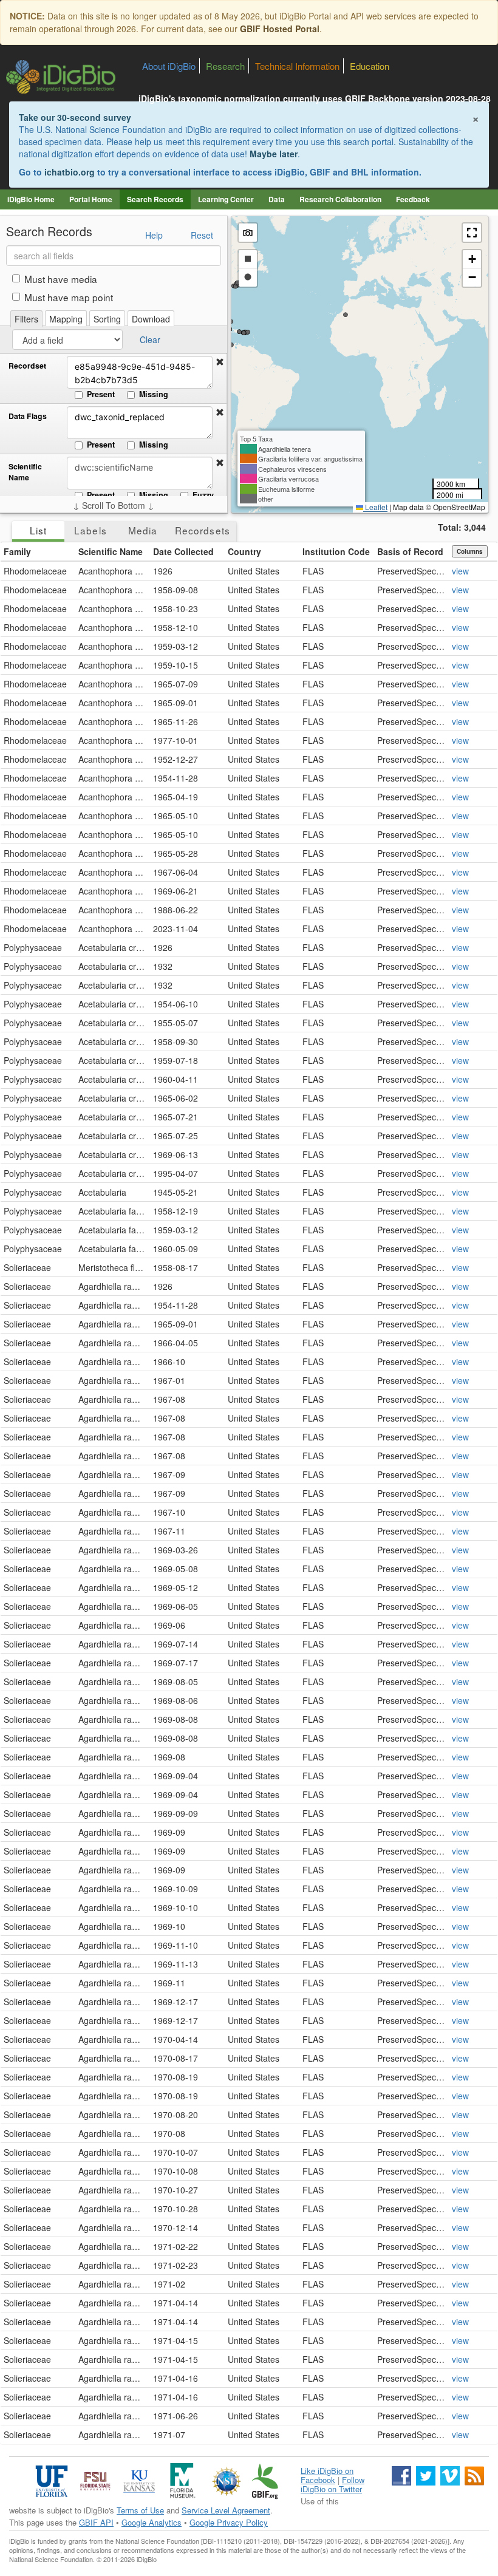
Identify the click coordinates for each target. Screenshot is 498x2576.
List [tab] (38, 530)
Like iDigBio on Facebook (327, 2475)
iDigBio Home (31, 199)
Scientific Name (25, 472)
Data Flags (28, 416)
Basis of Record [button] (410, 551)
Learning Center (226, 199)
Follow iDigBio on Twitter (333, 2484)
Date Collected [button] (183, 551)
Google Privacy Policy (229, 2522)
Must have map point (69, 297)
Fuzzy (203, 495)
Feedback (413, 199)
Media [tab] (143, 530)
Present (101, 394)
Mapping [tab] (66, 319)
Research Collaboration (340, 199)
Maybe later (274, 154)
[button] (220, 362)
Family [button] (17, 551)
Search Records (155, 199)
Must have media (61, 279)
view (460, 571)
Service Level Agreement (226, 2510)
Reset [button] (202, 235)
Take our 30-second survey (75, 117)
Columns (470, 551)
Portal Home (91, 199)
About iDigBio (169, 66)
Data (277, 199)
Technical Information (297, 66)
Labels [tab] (90, 530)
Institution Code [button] (336, 551)
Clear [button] (150, 339)
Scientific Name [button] (111, 551)
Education (370, 66)
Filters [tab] (26, 319)
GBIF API (96, 2522)
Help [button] (154, 235)
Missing (154, 394)
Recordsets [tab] (203, 530)
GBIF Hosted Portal (280, 29)
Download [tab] (151, 319)
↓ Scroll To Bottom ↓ (114, 505)
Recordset (27, 366)
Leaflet (375, 507)
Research (225, 66)
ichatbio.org (70, 172)
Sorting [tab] (107, 319)
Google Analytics (152, 2522)
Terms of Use (140, 2510)
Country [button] (244, 551)
